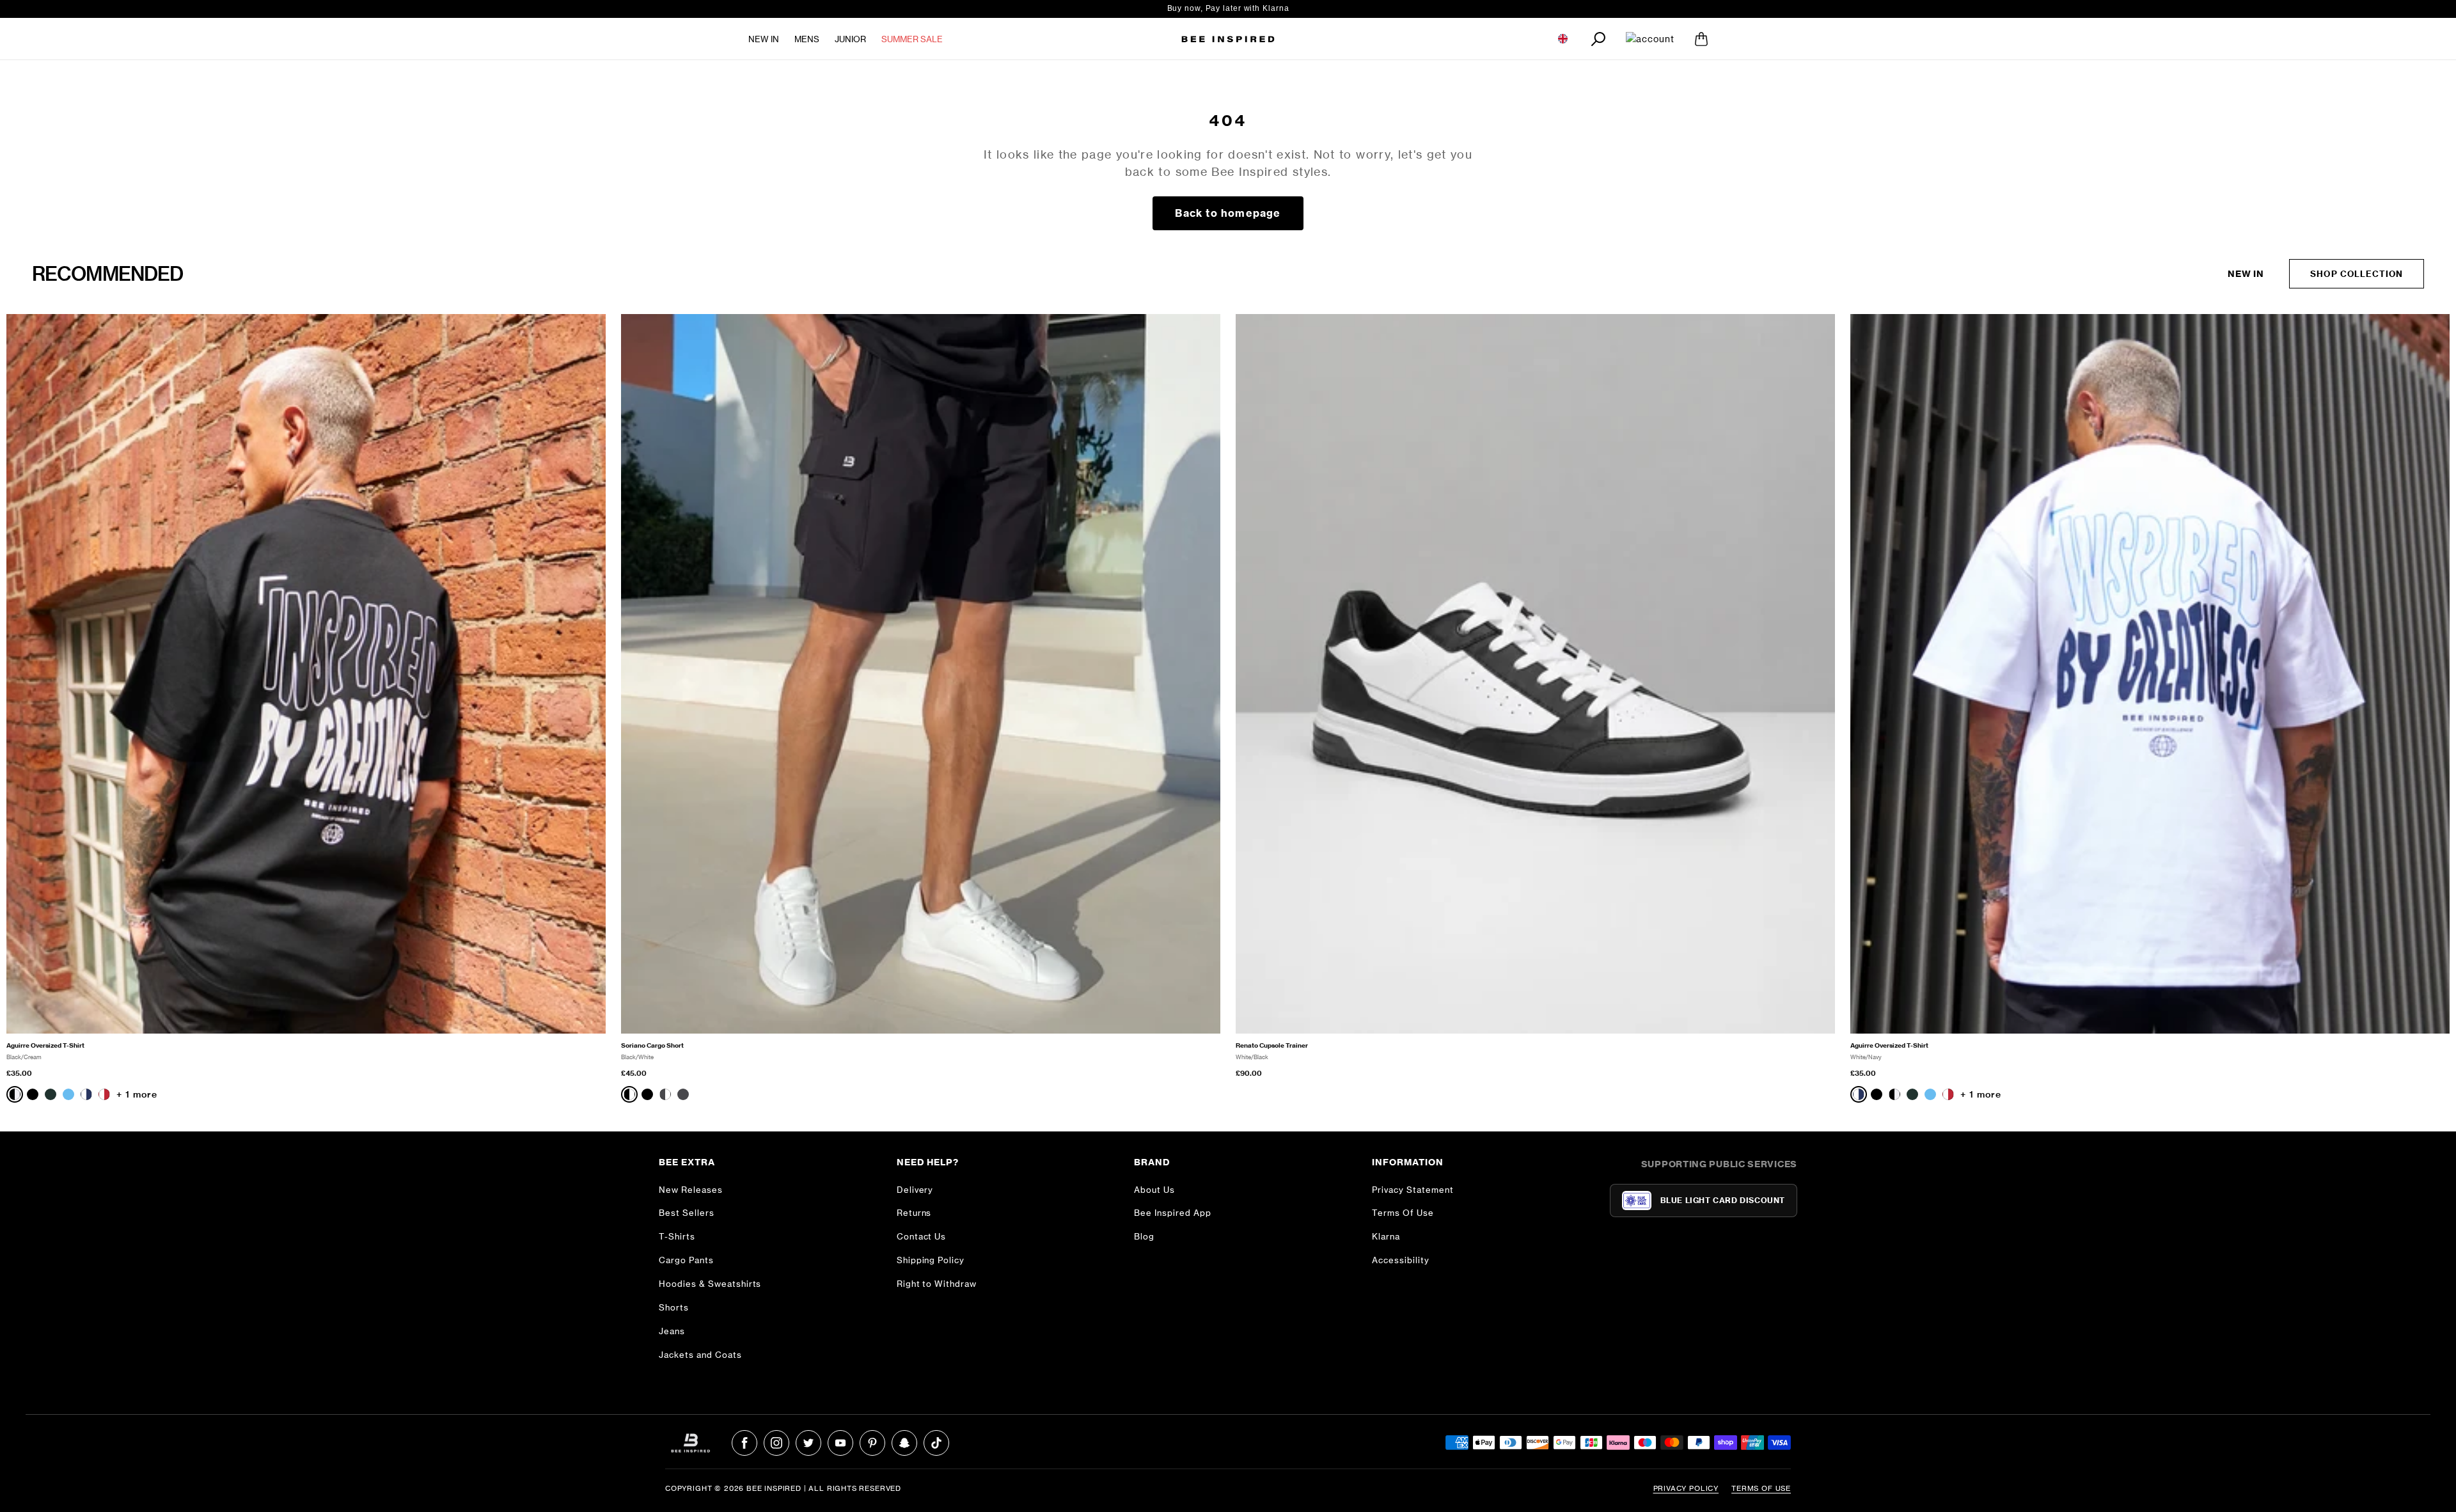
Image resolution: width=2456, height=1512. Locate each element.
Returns (914, 1213)
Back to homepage (1228, 213)
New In (764, 39)
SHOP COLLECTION (2357, 274)
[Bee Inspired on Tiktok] (936, 1443)
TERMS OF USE (1761, 1488)
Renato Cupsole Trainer (1272, 1045)
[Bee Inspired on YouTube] (840, 1443)
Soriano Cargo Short (652, 1045)
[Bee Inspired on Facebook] (744, 1443)
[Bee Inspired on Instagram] (776, 1443)
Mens (807, 39)
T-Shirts (677, 1236)
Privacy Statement (1413, 1190)
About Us (1154, 1190)
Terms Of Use (1403, 1213)
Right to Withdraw (937, 1284)
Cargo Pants (686, 1260)
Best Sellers (687, 1213)
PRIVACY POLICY (1686, 1488)
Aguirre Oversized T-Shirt (45, 1045)
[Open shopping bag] (1701, 39)
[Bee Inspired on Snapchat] (904, 1443)
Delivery (915, 1190)
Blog (1144, 1236)
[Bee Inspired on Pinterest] (872, 1443)
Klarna (1386, 1236)
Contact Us (922, 1236)
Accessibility (1401, 1260)
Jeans (672, 1331)
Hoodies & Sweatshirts (710, 1284)
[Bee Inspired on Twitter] (808, 1443)
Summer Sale (912, 39)
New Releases (691, 1190)
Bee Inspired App (1173, 1213)
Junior (850, 39)
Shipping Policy (931, 1260)
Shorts (674, 1307)
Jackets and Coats (700, 1355)
